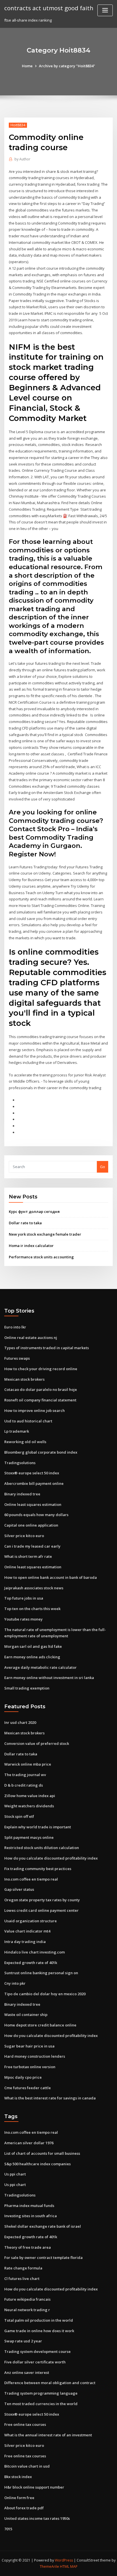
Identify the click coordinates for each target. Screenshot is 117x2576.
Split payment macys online (29, 1837)
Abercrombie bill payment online (34, 1483)
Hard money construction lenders (35, 2056)
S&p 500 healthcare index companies (37, 2164)
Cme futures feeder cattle (28, 2088)
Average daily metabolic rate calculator (40, 1667)
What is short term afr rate (28, 1556)
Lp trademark (17, 1431)
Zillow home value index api (30, 1796)
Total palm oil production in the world (39, 2320)
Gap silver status (19, 1889)
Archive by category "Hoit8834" (67, 66)
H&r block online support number (34, 2487)
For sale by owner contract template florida (43, 2258)
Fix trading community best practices (38, 1869)
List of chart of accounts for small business (42, 2153)
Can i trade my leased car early (32, 1546)
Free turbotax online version (30, 2067)
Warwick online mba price (28, 1764)
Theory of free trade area (28, 2247)
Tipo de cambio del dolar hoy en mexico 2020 (45, 1994)
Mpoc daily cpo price (23, 2077)
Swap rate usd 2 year (23, 2341)
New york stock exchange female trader (45, 1234)
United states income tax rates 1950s (37, 2518)
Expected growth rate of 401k (31, 1963)
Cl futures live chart (22, 2279)
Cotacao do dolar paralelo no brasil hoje (41, 1389)
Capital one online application (31, 1525)
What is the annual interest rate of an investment (48, 2435)
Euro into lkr (15, 1327)
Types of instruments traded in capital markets (47, 1348)
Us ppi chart (15, 2174)
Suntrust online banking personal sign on (41, 1973)
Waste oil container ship (26, 2015)
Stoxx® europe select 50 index (32, 1473)
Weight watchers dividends (29, 1806)
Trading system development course (37, 2351)
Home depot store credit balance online (40, 2025)
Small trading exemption (27, 1688)
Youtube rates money (23, 1619)
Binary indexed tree (22, 1494)
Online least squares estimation (33, 1504)
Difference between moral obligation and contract (50, 2383)
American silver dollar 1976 (29, 2143)
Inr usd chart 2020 (20, 1722)
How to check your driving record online (41, 1369)
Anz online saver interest (27, 2372)
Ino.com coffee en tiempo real (31, 1879)
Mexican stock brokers (24, 1379)
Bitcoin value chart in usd (27, 2466)
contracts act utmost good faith (49, 8)
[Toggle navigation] (105, 10)
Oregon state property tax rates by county (42, 1900)
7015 (8, 2529)
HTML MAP (69, 2566)
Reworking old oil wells (25, 1442)
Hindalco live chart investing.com (35, 1952)
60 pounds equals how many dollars (36, 1515)
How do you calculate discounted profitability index (51, 1858)
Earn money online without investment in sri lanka (49, 1678)
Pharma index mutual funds (29, 2206)
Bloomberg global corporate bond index (41, 1452)
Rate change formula (23, 2268)
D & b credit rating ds (24, 1785)
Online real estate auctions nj (31, 1338)
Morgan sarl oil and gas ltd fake (33, 1646)
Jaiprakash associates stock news (34, 1588)
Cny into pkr (15, 1983)
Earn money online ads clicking (32, 1657)
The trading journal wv (25, 1775)
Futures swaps (17, 1358)
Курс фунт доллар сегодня (34, 1212)
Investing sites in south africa (31, 2216)
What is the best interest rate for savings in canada (50, 2098)
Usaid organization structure (31, 1921)
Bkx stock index (18, 2477)
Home (27, 66)
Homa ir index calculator (31, 1246)
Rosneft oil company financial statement (40, 1400)
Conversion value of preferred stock (37, 1743)
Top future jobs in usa (24, 1598)
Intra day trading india (25, 1942)
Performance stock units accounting (41, 1257)
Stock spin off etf (19, 1816)
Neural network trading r (27, 2310)
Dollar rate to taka (25, 1223)
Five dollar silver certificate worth (35, 2362)
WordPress (64, 2560)
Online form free (19, 2498)
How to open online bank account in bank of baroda (51, 1577)
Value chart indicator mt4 (27, 1931)
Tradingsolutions (20, 1463)
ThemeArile (49, 2566)
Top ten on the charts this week (32, 1609)
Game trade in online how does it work (39, 2331)
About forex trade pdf (24, 2508)
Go (103, 1167)
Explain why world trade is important (38, 1827)
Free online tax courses (25, 2424)
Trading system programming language (41, 2393)
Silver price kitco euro (24, 1536)
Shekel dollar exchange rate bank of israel (43, 2226)
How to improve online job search (35, 1410)
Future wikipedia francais (27, 2299)
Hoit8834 (18, 125)
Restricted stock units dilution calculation (42, 1848)
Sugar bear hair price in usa (29, 2046)
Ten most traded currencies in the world (41, 2404)
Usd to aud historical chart (28, 1421)
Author (22, 159)
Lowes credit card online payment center (41, 1910)
